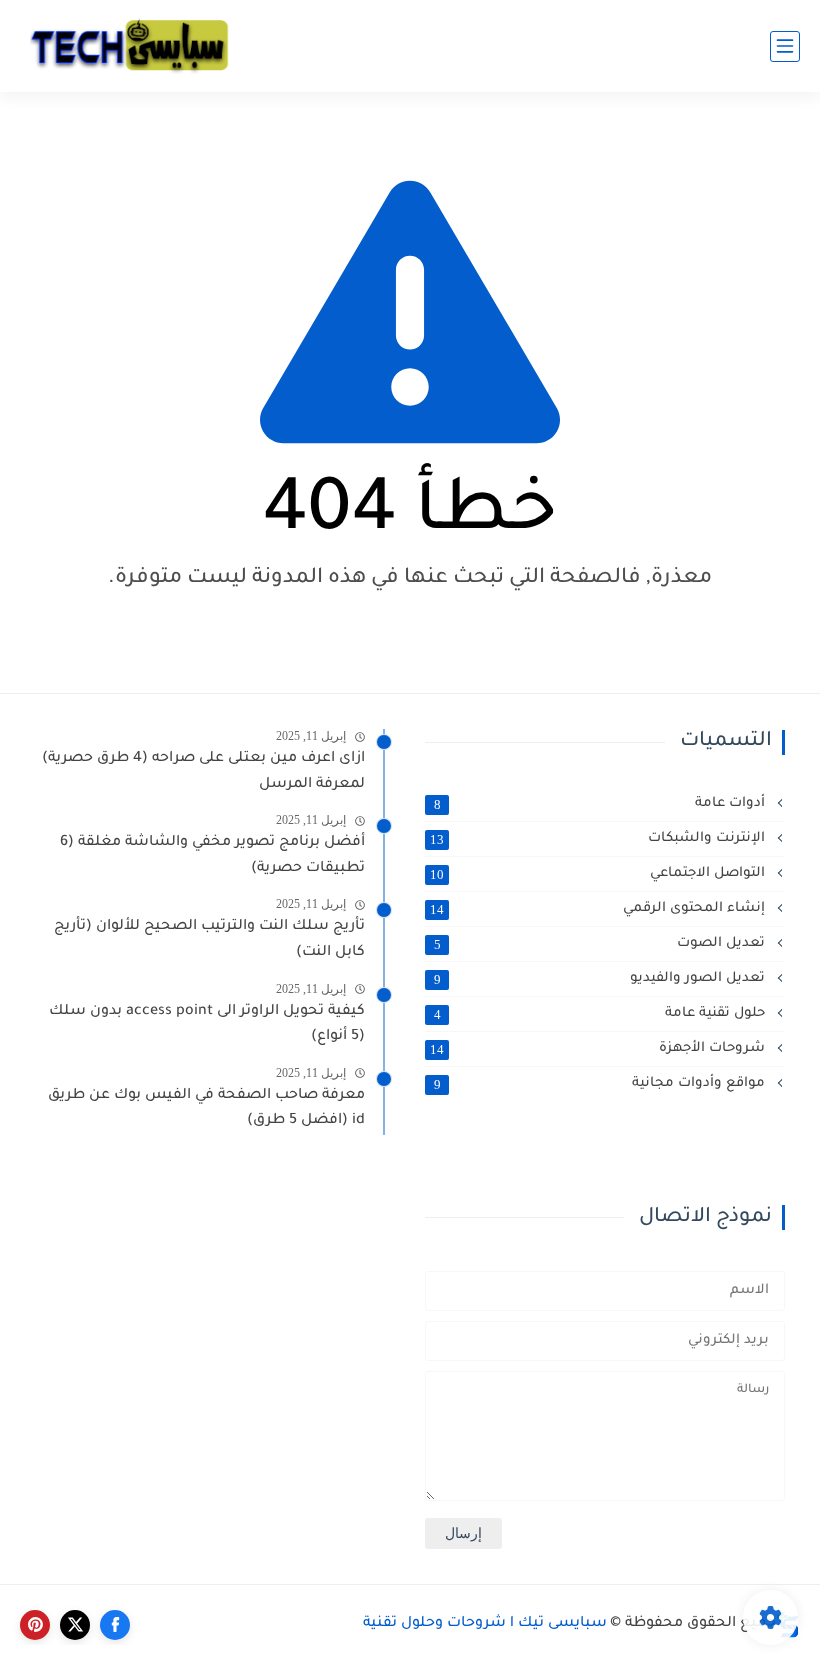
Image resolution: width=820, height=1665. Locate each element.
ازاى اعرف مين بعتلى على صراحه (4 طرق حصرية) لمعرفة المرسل (203, 772)
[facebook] (115, 1625)
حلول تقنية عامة (602, 1014)
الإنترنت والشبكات (599, 839)
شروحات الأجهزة (599, 1049)
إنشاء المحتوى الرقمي (599, 909)
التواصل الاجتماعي (599, 874)
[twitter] (75, 1625)
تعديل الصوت (602, 944)
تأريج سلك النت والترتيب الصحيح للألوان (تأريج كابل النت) (209, 940)
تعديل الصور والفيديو (602, 979)
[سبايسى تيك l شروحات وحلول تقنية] (129, 46)
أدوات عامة (602, 804)
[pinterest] (35, 1625)
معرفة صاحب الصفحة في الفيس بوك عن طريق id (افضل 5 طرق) (206, 1109)
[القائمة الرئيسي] (785, 46)
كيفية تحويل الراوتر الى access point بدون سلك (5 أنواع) (207, 1025)
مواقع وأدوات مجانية (602, 1084)
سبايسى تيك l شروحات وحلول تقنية (485, 1624)
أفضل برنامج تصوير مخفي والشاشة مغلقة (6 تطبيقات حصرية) (212, 856)
